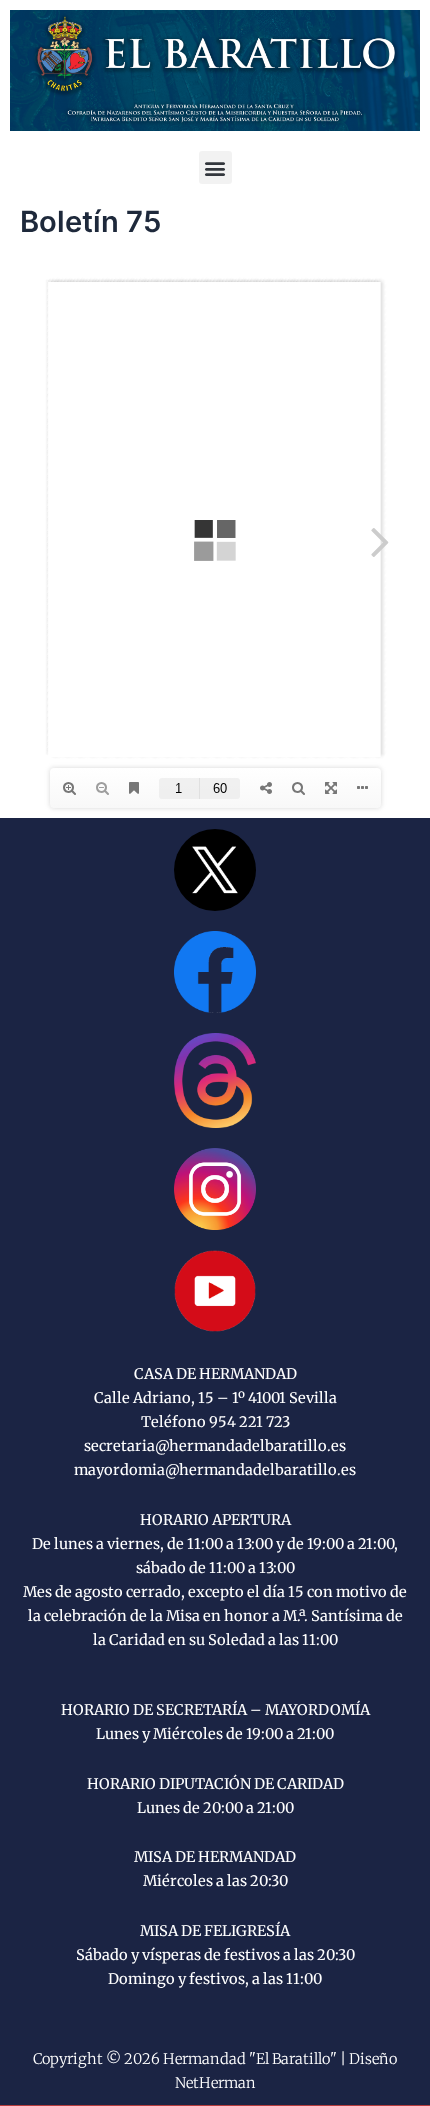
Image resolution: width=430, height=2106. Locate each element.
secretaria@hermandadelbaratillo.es (215, 1446)
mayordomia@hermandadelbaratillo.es (215, 1470)
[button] (215, 167)
